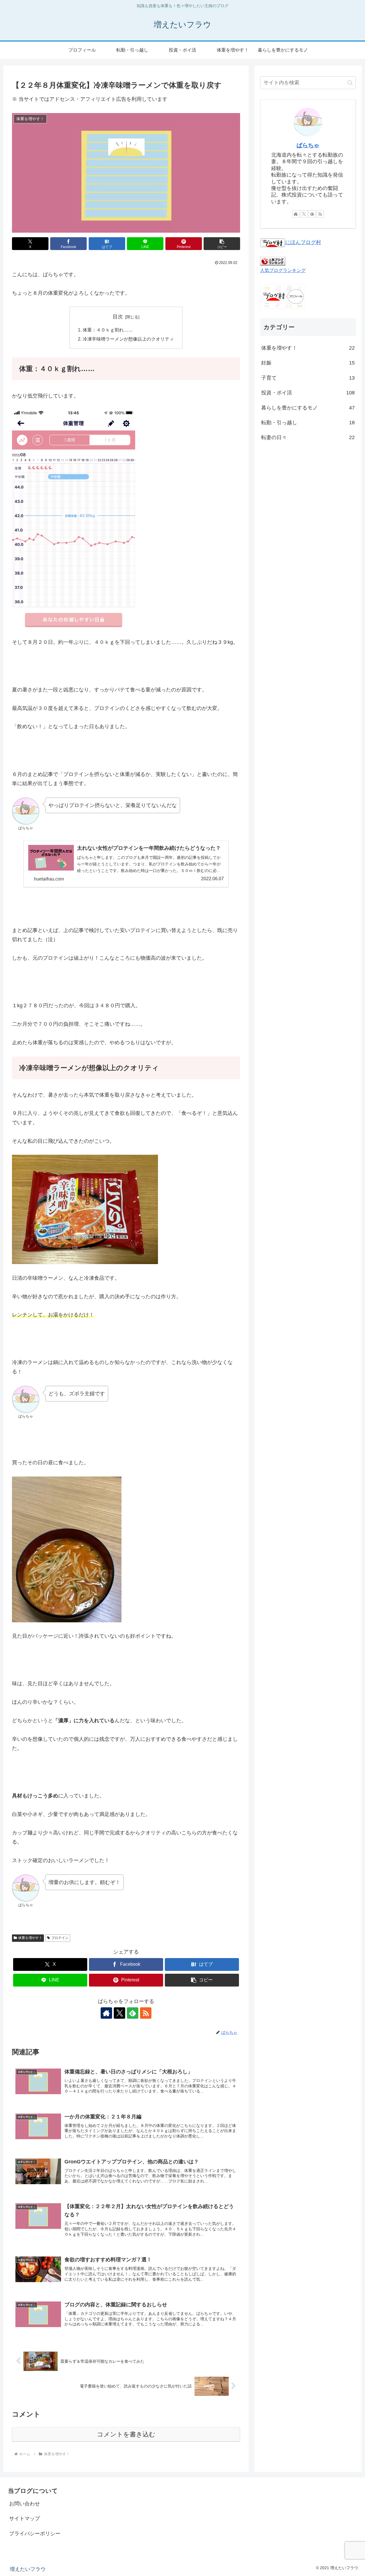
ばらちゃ (308, 145)
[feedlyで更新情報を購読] (133, 2013)
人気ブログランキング (283, 270)
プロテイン (60, 1938)
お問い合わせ (25, 2504)
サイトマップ (25, 2518)
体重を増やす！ (30, 1938)
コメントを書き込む (126, 2434)
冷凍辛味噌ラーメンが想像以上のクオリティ (128, 339)
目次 (118, 317)
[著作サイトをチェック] (106, 2013)
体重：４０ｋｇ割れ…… (108, 330)
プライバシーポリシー (35, 2534)
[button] (222, 244)
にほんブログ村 (303, 242)
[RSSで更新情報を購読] (146, 2013)
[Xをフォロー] (119, 2013)
